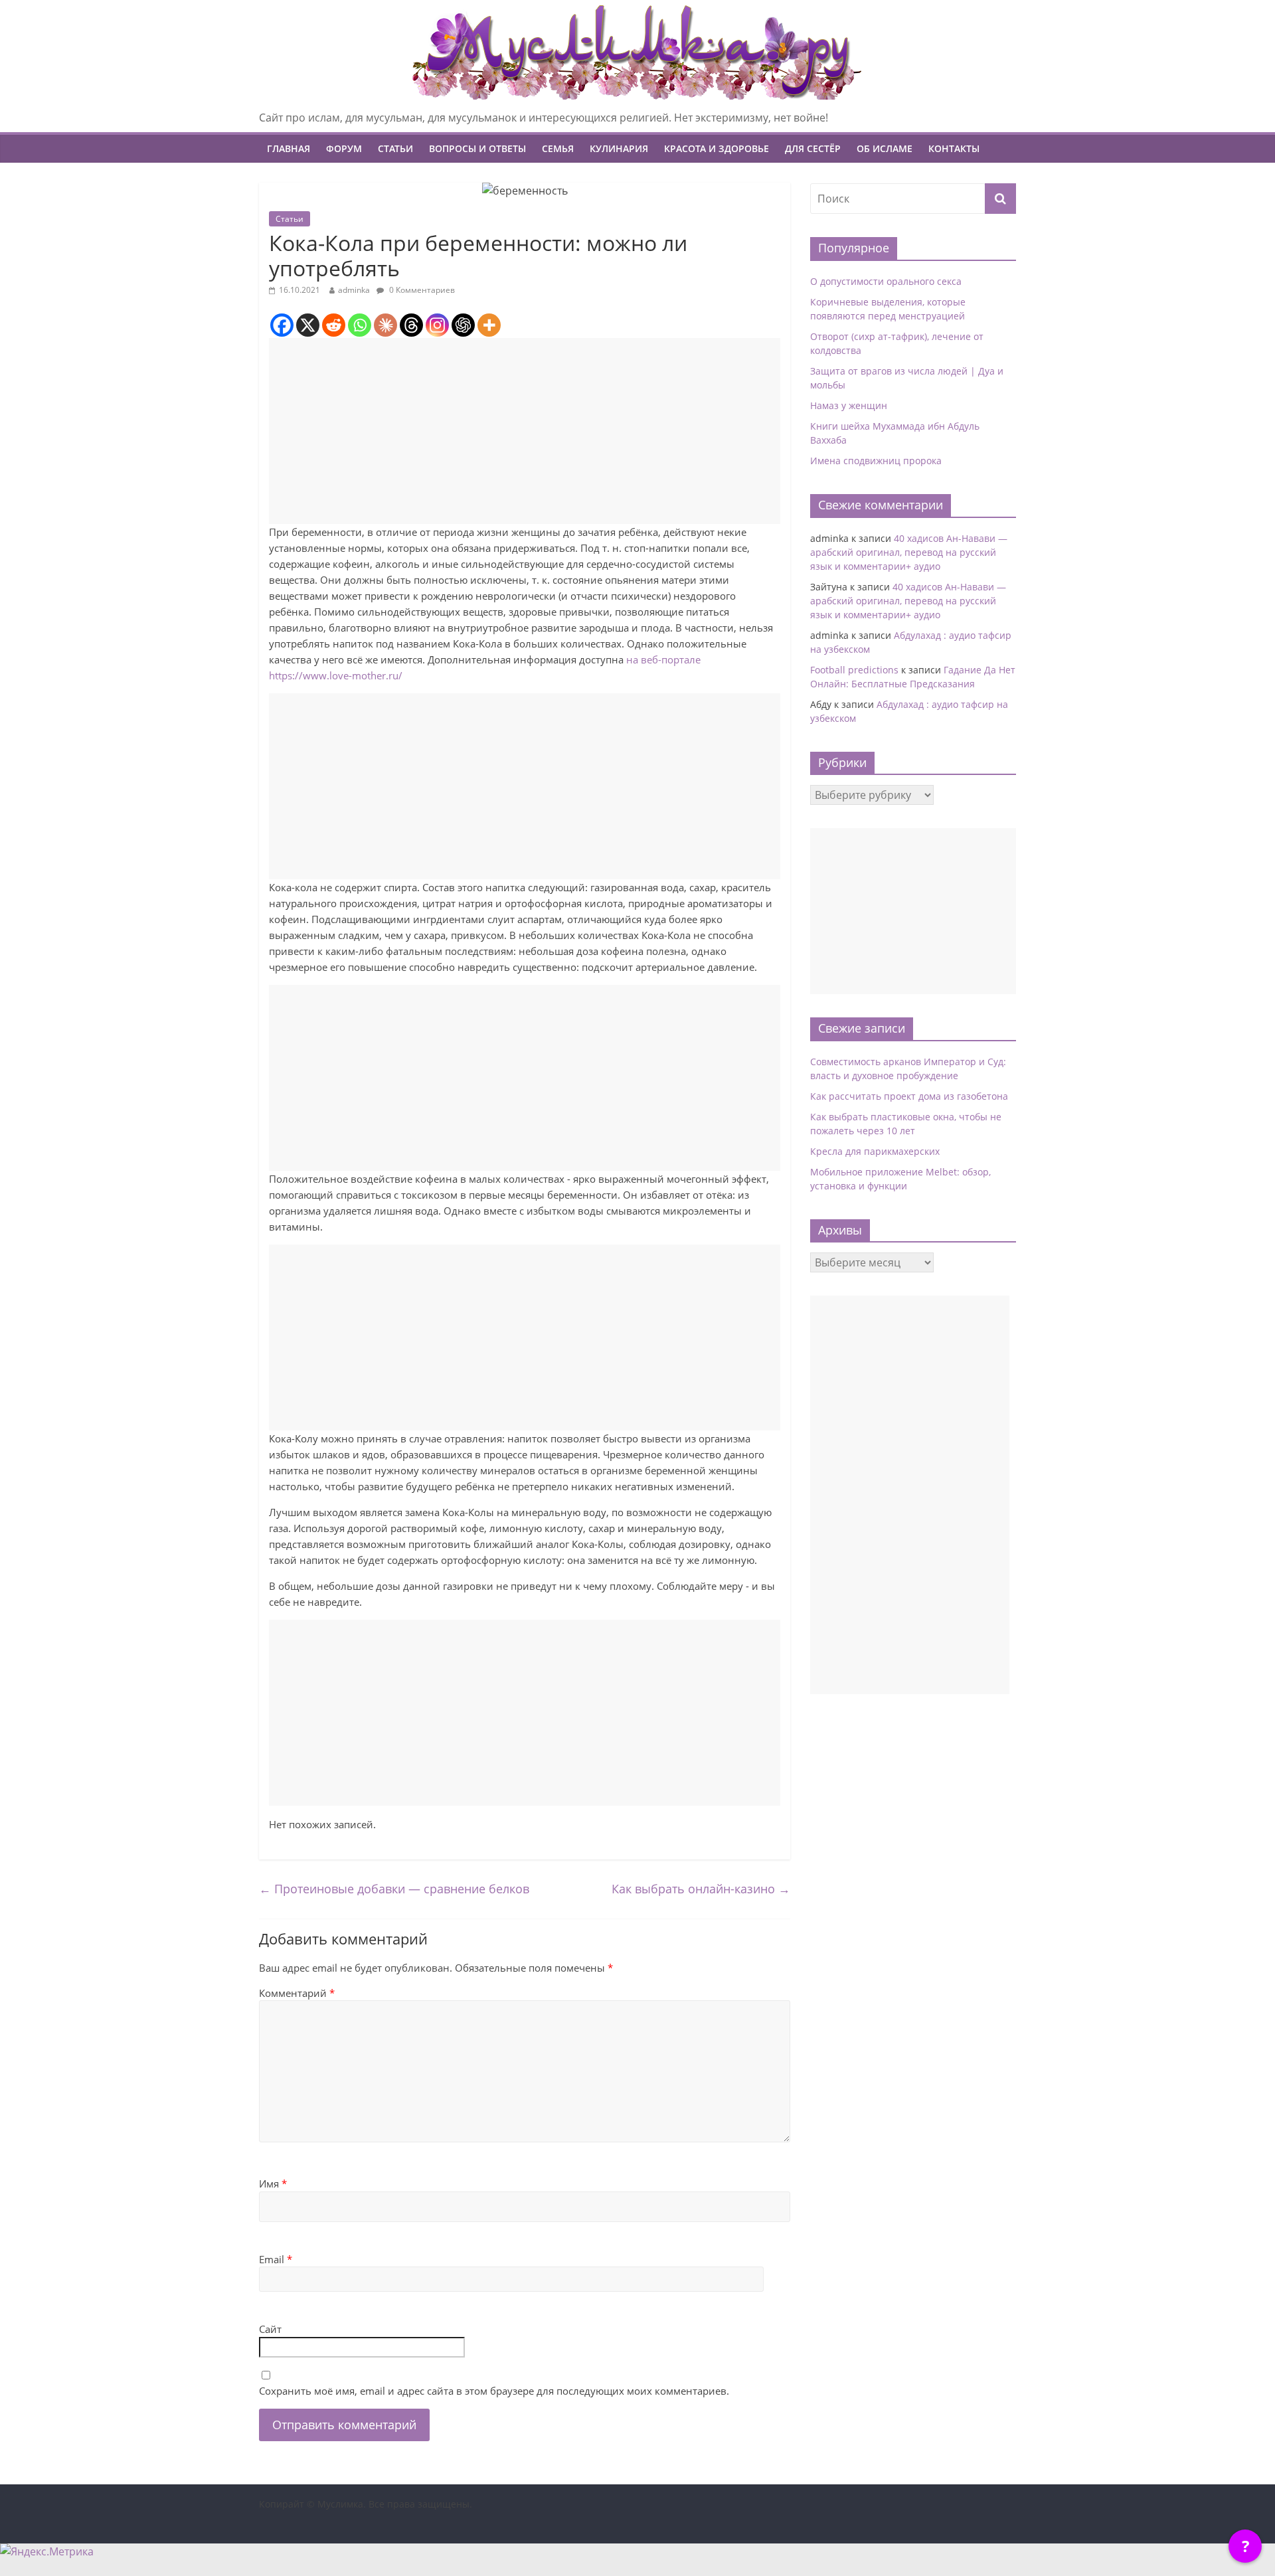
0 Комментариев (421, 290)
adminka (354, 290)
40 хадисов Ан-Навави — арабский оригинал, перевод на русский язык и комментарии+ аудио (909, 552)
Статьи (395, 148)
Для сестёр (813, 148)
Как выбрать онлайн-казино (701, 1889)
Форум (344, 148)
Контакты (954, 148)
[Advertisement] (525, 431)
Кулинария (619, 148)
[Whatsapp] (360, 325)
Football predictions (854, 670)
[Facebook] (282, 325)
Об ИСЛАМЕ (885, 148)
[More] (489, 325)
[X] (308, 325)
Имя (273, 2184)
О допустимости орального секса (886, 281)
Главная (289, 148)
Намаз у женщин (849, 405)
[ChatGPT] (463, 325)
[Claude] (385, 325)
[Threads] (411, 325)
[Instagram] (437, 325)
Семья (558, 148)
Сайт (270, 2329)
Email (276, 2259)
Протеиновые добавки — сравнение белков (394, 1889)
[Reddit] (334, 325)
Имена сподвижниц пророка (876, 461)
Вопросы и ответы (477, 148)
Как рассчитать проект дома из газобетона (909, 1096)
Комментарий (297, 1993)
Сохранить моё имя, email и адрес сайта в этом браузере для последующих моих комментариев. (494, 2391)
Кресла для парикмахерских (875, 1151)
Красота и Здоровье (717, 148)
